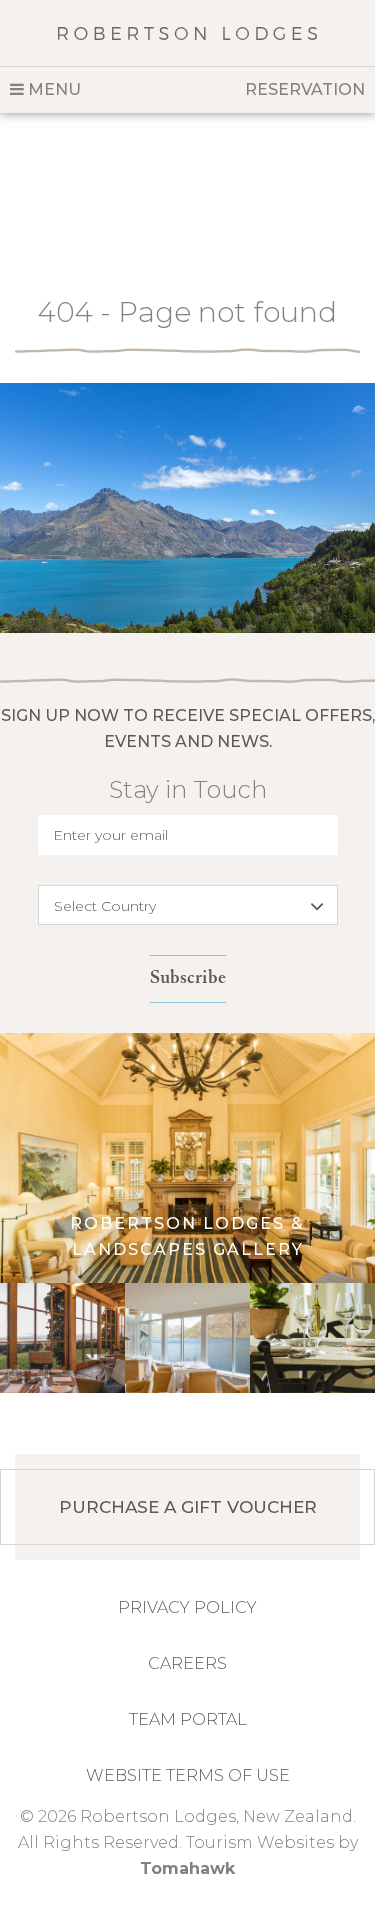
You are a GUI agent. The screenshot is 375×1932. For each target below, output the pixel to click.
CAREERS (187, 1663)
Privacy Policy (187, 1607)
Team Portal (188, 1719)
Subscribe (188, 979)
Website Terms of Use (188, 1775)
